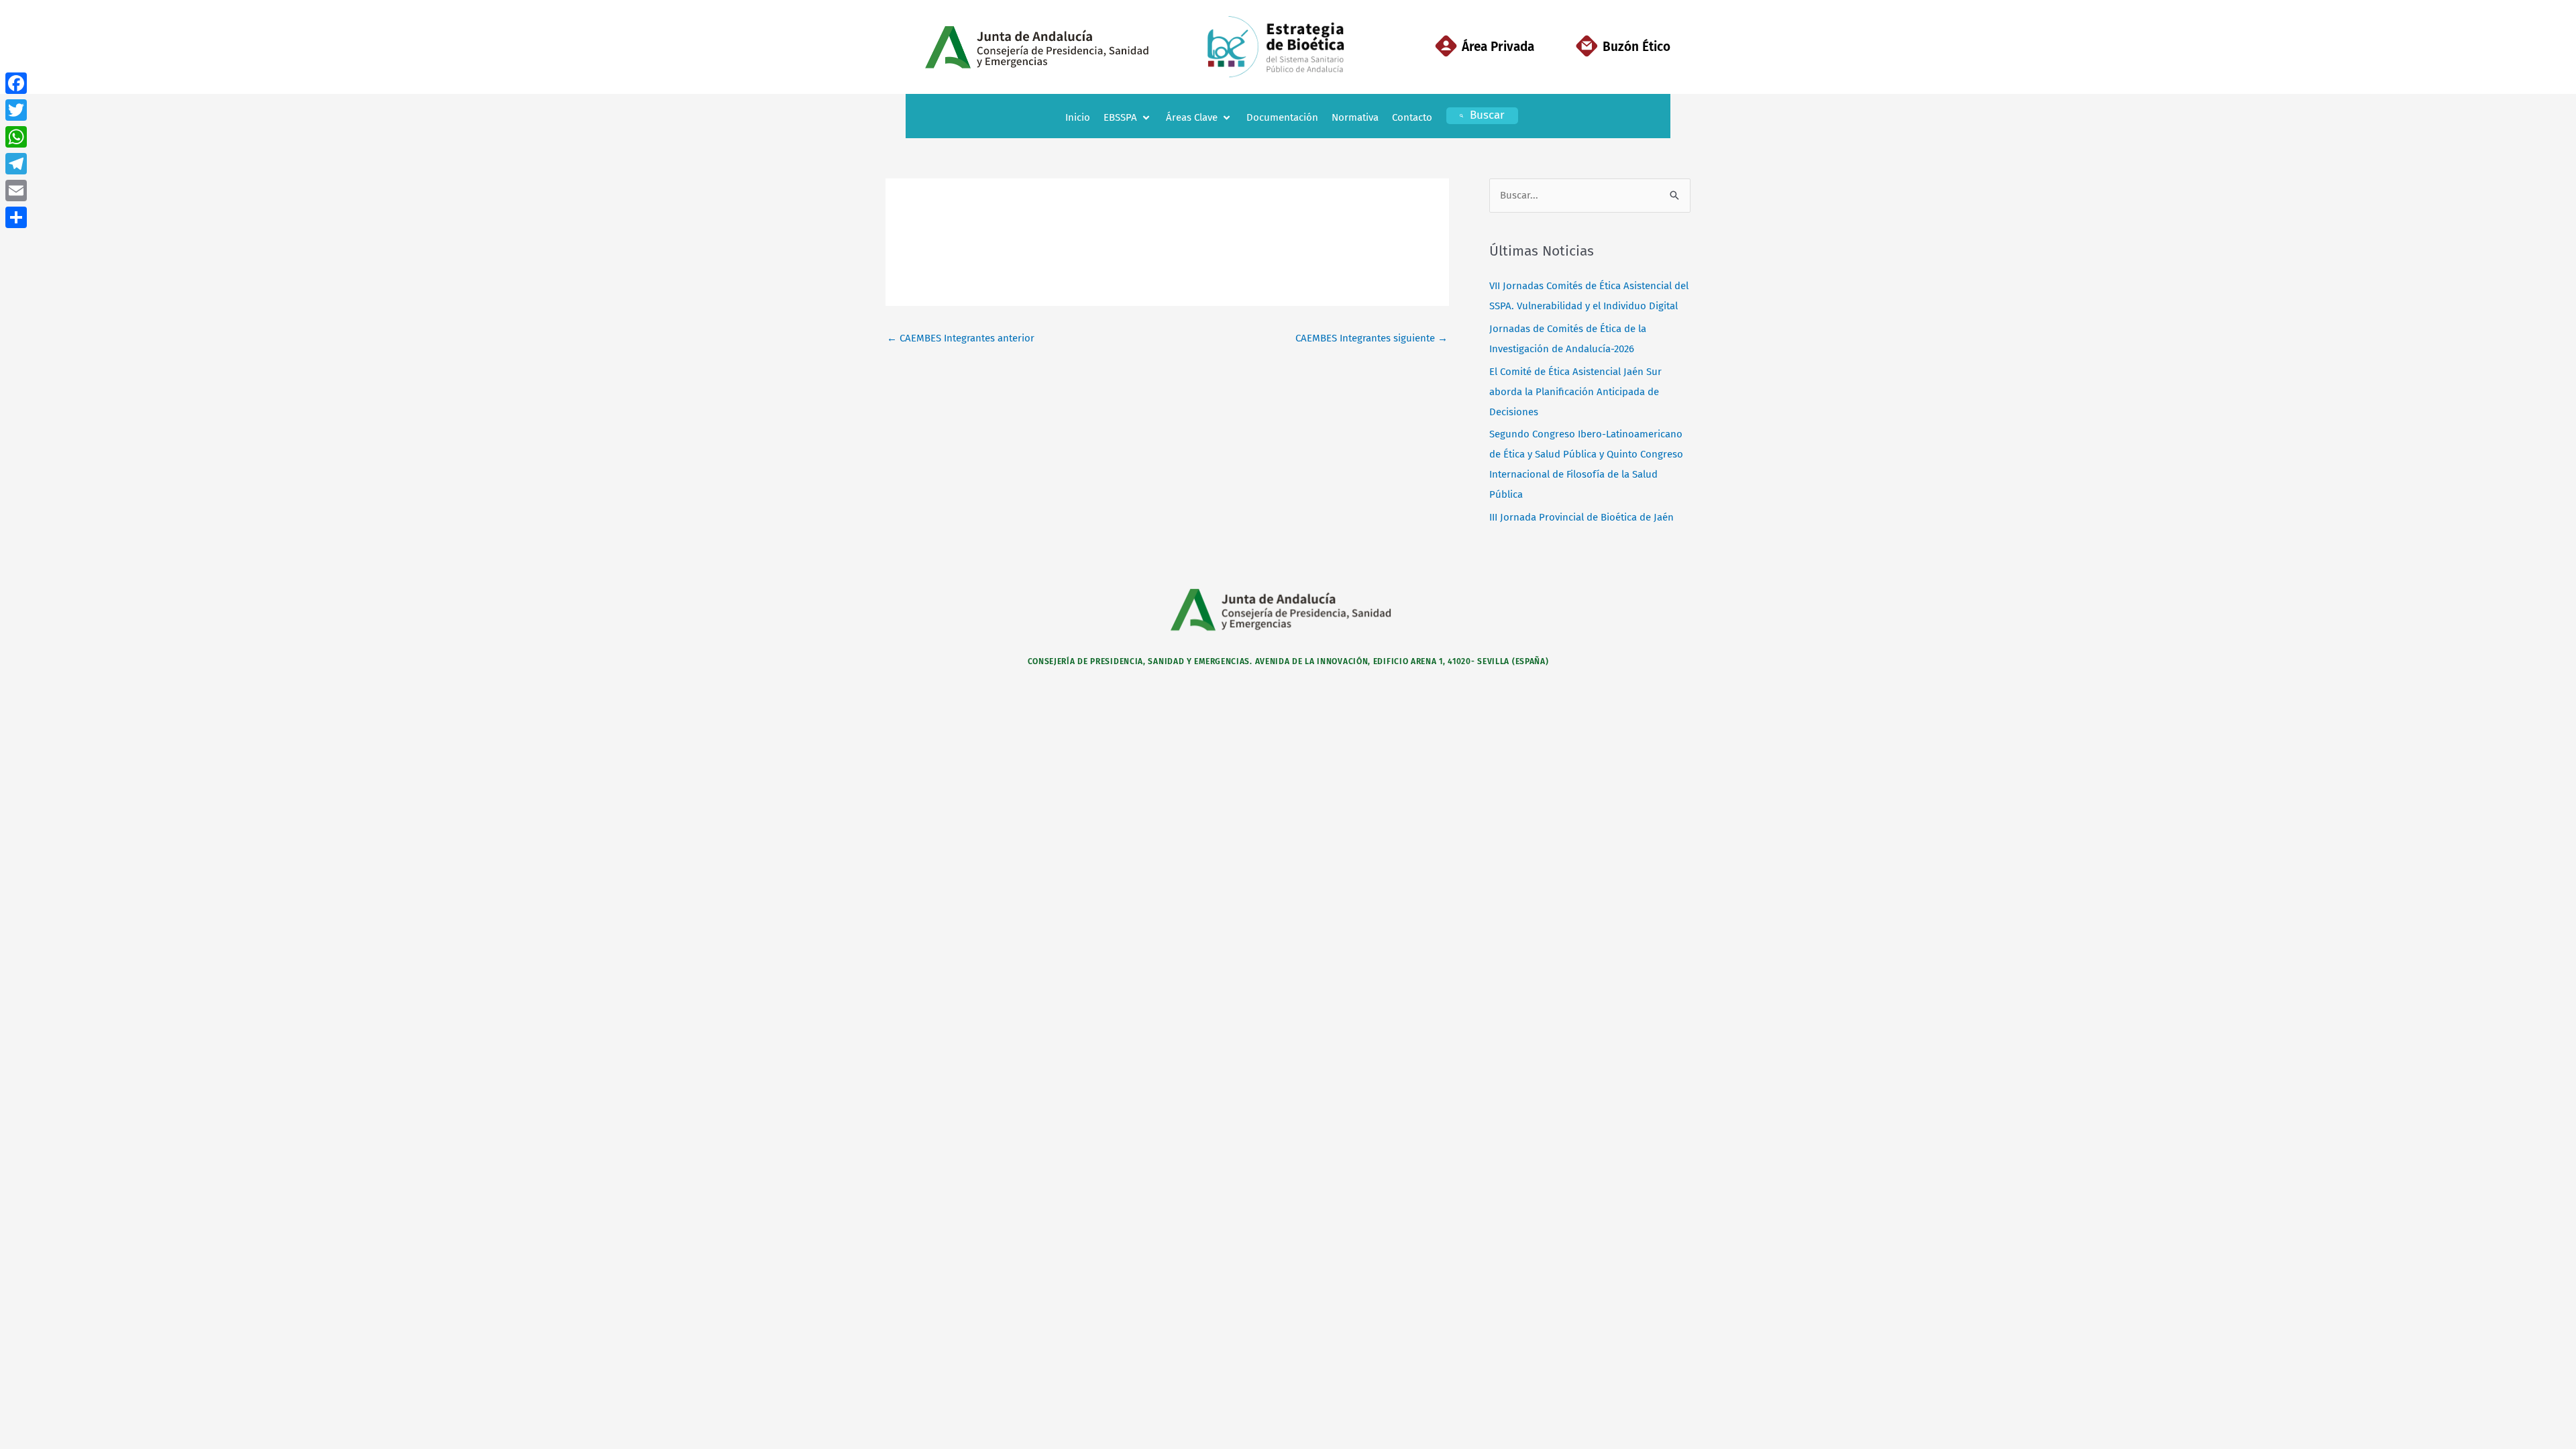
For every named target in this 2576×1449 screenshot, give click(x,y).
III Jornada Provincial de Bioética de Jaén (1581, 517)
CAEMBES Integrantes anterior (961, 338)
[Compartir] (16, 217)
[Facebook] (16, 83)
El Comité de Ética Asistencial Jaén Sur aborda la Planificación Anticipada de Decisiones (1575, 392)
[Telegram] (16, 164)
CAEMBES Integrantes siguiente (1372, 338)
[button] (1128, 118)
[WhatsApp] (16, 137)
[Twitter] (16, 110)
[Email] (16, 191)
